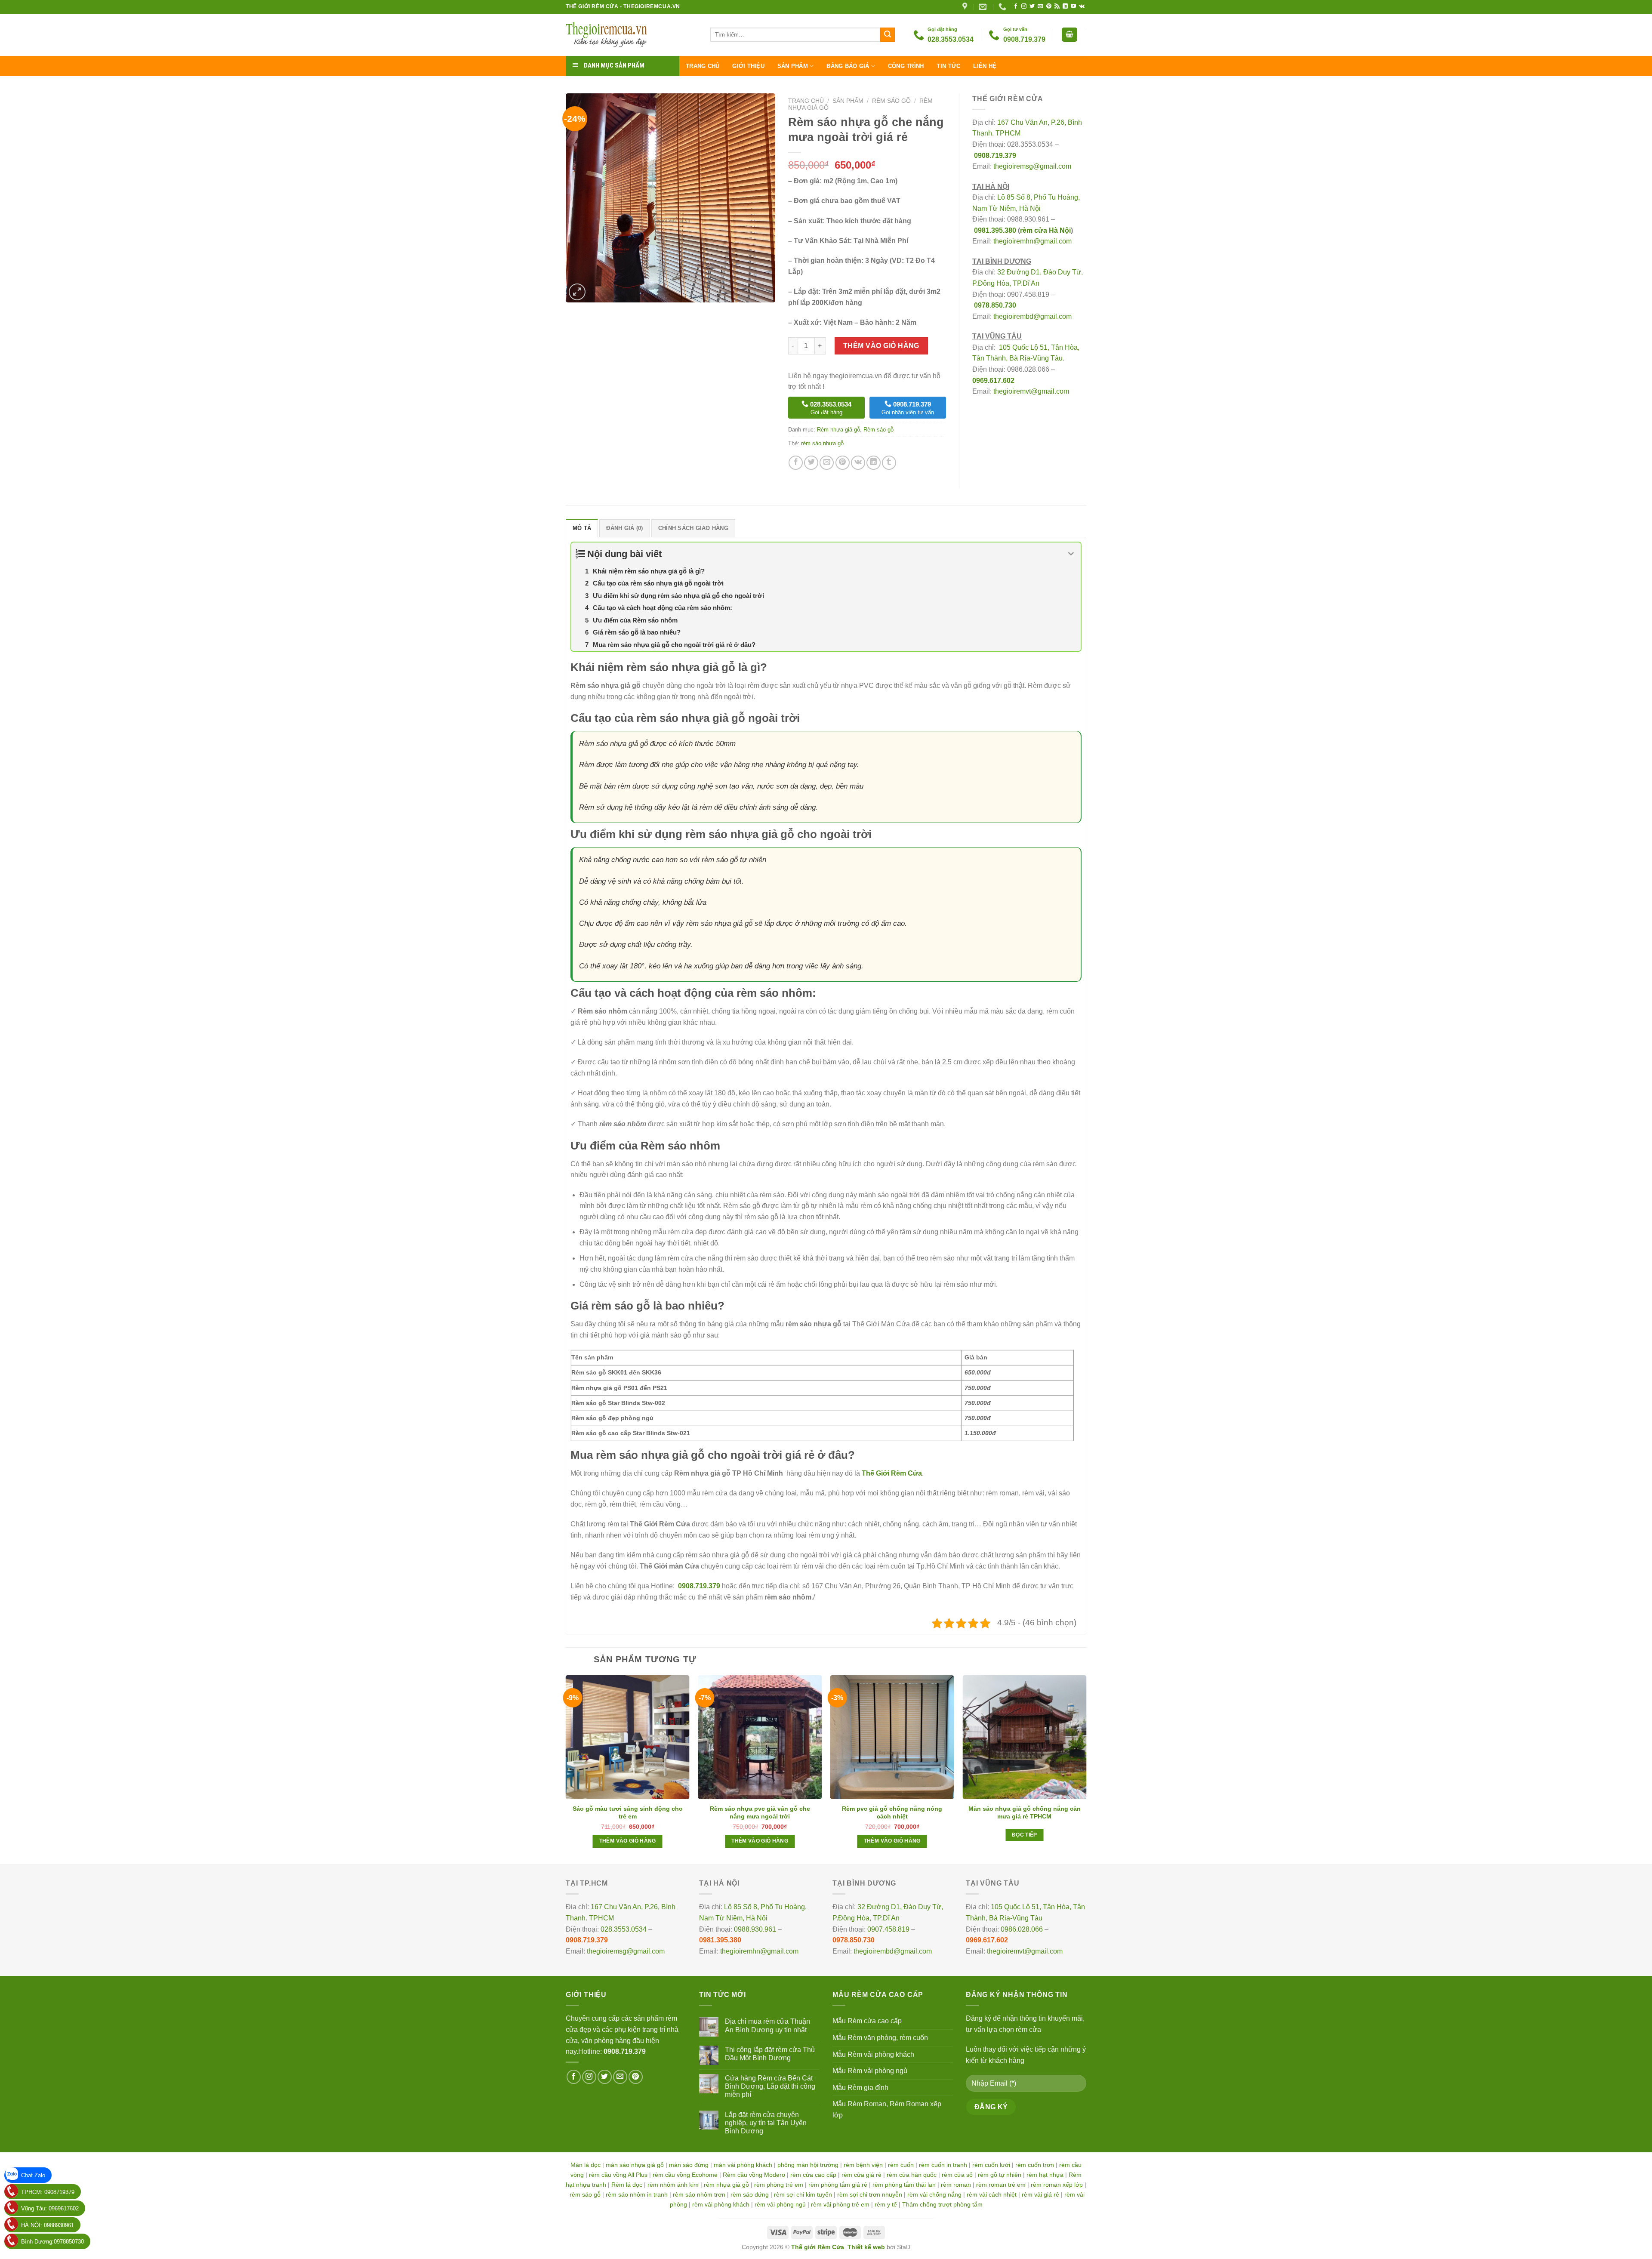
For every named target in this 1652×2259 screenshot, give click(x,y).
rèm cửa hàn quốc (912, 2175)
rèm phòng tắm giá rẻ (838, 2185)
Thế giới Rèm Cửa (818, 2247)
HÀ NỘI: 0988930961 (48, 2225)
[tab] (582, 528)
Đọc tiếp (1025, 1835)
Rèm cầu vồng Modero (754, 2175)
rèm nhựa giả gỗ (726, 2185)
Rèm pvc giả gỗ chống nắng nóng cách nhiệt (892, 1812)
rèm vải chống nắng (934, 2194)
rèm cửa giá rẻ (861, 2175)
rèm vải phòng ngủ (780, 2204)
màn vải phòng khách (743, 2165)
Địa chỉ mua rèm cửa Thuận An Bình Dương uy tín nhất (767, 2025)
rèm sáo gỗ (585, 2194)
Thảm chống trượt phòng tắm (942, 2204)
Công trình (906, 66)
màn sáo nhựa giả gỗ (635, 2165)
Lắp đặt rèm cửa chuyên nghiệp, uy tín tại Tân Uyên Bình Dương (766, 2123)
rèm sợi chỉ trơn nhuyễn (870, 2194)
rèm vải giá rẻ (1040, 2194)
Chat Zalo (33, 2175)
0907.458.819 (888, 1929)
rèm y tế (886, 2204)
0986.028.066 (1022, 1929)
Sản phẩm (793, 66)
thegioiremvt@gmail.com (1031, 391)
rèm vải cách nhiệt (992, 2194)
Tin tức (948, 66)
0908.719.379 (995, 156)
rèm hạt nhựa (1045, 2175)
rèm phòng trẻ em (779, 2185)
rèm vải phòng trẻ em (840, 2204)
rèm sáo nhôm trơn (699, 2194)
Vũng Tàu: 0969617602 (50, 2208)
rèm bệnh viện (863, 2165)
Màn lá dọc (586, 2165)
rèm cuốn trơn (1035, 2165)
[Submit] (888, 35)
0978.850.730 (995, 305)
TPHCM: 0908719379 (48, 2192)
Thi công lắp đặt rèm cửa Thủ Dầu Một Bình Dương (770, 2054)
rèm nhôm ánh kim (673, 2185)
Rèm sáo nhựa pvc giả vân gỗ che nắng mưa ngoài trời (760, 1812)
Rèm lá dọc (627, 2185)
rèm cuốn (901, 2165)
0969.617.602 (993, 381)
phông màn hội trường (808, 2165)
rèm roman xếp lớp (1057, 2185)
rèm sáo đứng (750, 2194)
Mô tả (582, 528)
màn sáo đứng (689, 2165)
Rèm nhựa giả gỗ (838, 430)
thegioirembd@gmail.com (1032, 316)
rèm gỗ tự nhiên (1000, 2175)
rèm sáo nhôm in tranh (637, 2194)
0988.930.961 (755, 1929)
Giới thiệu (748, 66)
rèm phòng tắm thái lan (904, 2185)
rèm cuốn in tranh (943, 2165)
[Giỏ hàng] (1069, 35)
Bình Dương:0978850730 (52, 2242)
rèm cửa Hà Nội (1045, 230)
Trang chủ (703, 66)
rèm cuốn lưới (991, 2165)
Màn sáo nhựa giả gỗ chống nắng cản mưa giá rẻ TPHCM (1025, 1812)
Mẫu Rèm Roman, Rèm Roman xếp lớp (887, 2110)
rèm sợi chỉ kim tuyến (803, 2194)
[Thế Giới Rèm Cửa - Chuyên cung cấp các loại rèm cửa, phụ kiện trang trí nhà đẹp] (632, 35)
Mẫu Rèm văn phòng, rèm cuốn (880, 2038)
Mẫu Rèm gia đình (860, 2088)
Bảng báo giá (848, 66)
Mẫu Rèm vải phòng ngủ (870, 2071)
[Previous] (566, 1769)
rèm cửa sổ (957, 2175)
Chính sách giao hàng (693, 528)
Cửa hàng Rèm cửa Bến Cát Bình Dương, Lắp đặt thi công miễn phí (770, 2086)
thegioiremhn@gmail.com (1032, 241)
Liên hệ (985, 66)
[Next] (1086, 1769)
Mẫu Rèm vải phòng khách (873, 2054)
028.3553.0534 (624, 1929)
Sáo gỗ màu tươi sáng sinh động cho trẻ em (628, 1812)
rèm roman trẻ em (1001, 2185)
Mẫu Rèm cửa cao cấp (867, 2021)
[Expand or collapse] (1071, 554)
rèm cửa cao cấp (813, 2175)
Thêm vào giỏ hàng (881, 346)
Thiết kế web (866, 2247)
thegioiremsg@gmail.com (1032, 166)
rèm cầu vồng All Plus (618, 2175)
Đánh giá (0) (624, 528)
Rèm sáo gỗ (891, 101)
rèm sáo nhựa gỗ (822, 443)
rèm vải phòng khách (721, 2204)
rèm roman (956, 2185)
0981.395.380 (995, 230)
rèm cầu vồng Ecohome (685, 2175)
